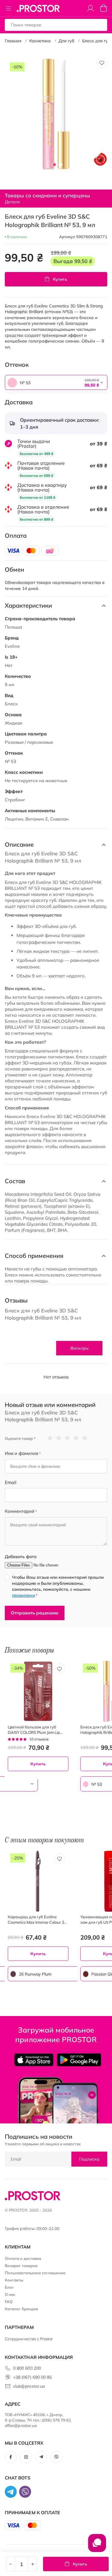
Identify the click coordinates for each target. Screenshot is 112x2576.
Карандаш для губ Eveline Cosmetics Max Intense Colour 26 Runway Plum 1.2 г (37, 1920)
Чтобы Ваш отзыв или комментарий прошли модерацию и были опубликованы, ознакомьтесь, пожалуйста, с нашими (58, 1586)
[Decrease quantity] (10, 2564)
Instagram (26, 2457)
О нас (10, 2294)
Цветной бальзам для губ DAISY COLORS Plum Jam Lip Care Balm (34, 1730)
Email (11, 1482)
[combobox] (56, 382)
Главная (13, 41)
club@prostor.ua (29, 2386)
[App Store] (34, 2060)
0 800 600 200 (27, 2368)
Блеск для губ (96, 41)
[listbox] (41, 382)
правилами (23, 1595)
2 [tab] (60, 165)
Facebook (11, 2457)
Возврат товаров (21, 2266)
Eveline (12, 646)
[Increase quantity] (33, 2564)
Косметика (40, 41)
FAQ (9, 2302)
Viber (56, 2457)
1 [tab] (54, 165)
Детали (12, 202)
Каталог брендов (21, 2309)
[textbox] (56, 383)
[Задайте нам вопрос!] (97, 2546)
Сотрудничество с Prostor (29, 2339)
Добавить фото (21, 1557)
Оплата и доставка (23, 2258)
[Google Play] (79, 2060)
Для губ (66, 41)
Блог (9, 2287)
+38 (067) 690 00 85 (32, 2377)
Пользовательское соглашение (35, 2273)
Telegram (41, 2457)
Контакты (14, 2280)
